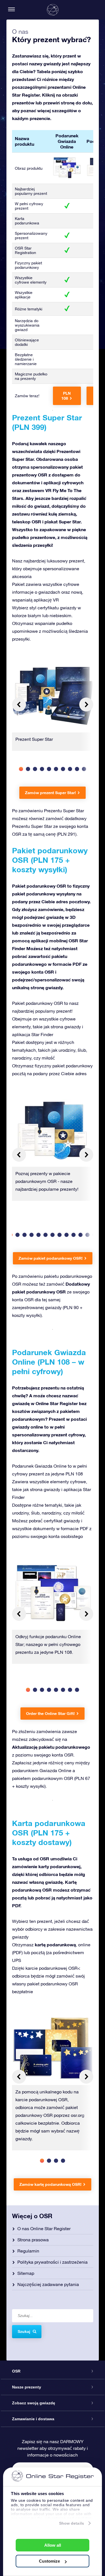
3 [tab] (35, 769)
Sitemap (26, 2273)
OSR (16, 2371)
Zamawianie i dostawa (33, 2419)
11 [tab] (81, 1235)
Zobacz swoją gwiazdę (34, 2403)
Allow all (53, 2545)
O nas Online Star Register (44, 2228)
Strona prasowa (33, 2240)
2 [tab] (28, 769)
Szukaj (24, 2331)
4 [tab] (42, 769)
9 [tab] (77, 769)
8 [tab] (70, 769)
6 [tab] (56, 769)
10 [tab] (84, 769)
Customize (49, 2561)
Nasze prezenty (27, 2387)
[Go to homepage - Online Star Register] (53, 10)
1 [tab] (21, 769)
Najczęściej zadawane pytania (48, 2284)
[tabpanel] (53, 708)
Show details (72, 2523)
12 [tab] (88, 1235)
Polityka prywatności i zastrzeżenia (53, 2262)
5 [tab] (49, 769)
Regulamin (28, 2251)
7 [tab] (63, 769)
